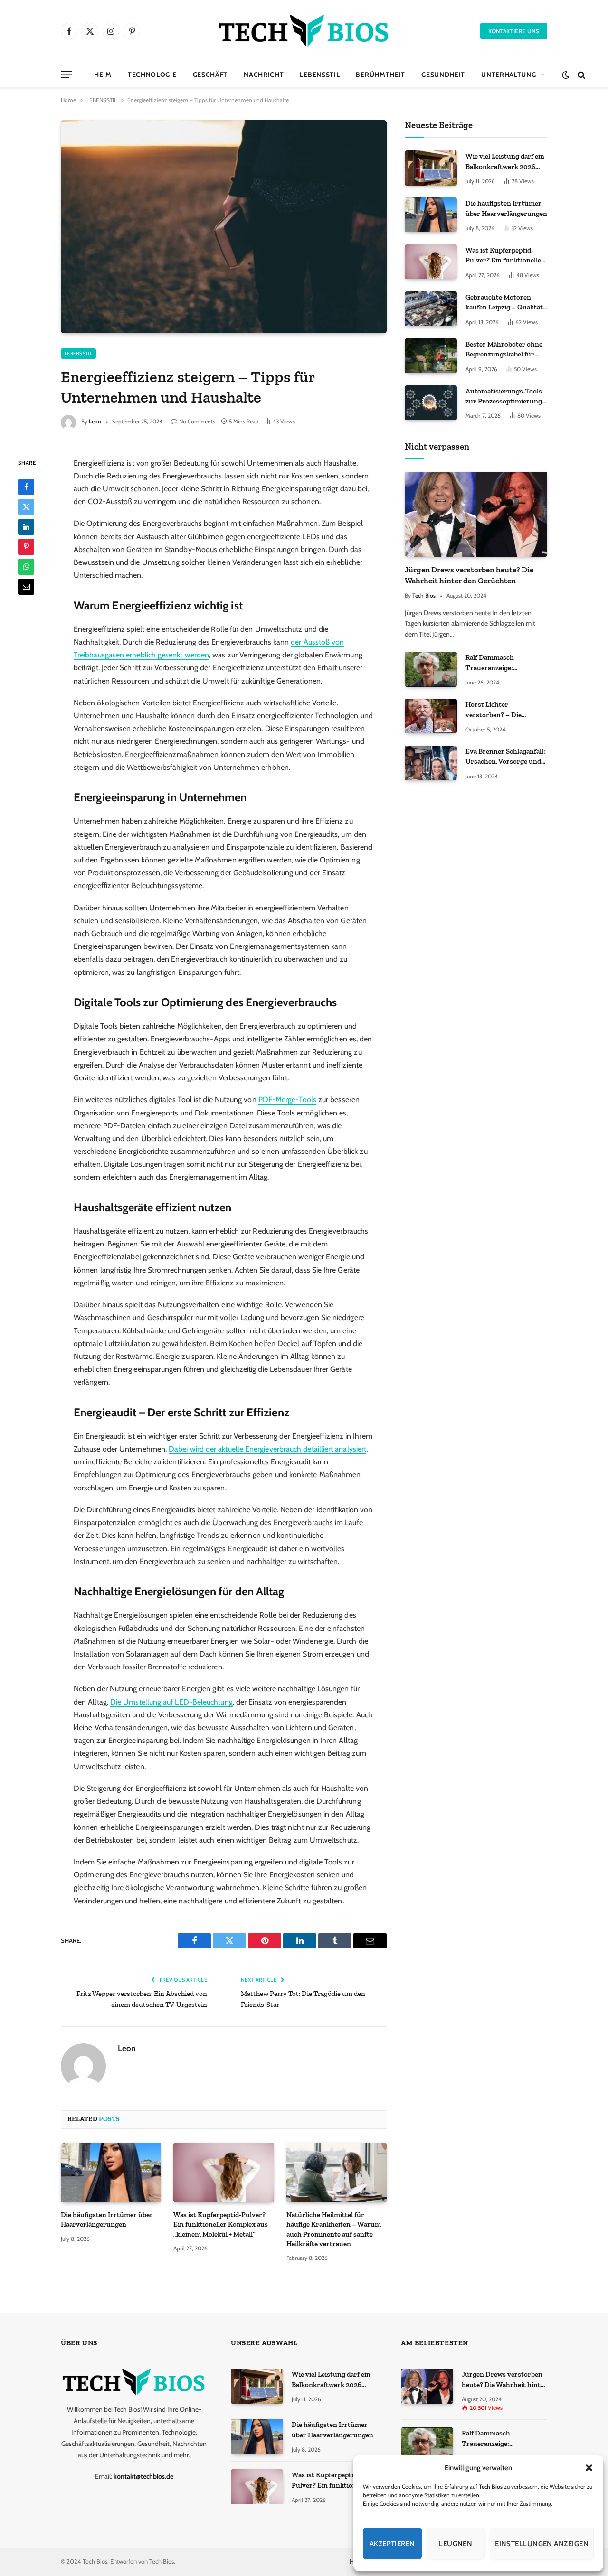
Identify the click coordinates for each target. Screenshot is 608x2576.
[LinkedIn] (26, 526)
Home (68, 100)
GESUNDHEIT (443, 75)
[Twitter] (26, 506)
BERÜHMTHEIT (380, 75)
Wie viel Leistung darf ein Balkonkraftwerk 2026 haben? (505, 162)
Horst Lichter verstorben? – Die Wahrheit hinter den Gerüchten (498, 710)
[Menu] (66, 75)
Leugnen (456, 2544)
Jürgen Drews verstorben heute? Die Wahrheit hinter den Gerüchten (469, 575)
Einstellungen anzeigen (542, 2544)
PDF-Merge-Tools (287, 1100)
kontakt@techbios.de (143, 2476)
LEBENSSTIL (320, 75)
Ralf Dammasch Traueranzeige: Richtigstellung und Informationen (496, 663)
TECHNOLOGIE (152, 75)
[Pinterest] (26, 546)
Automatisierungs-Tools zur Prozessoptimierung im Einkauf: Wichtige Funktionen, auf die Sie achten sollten (504, 397)
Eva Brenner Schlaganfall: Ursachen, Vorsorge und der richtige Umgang (505, 757)
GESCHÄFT (210, 75)
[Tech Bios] (304, 31)
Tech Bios (424, 595)
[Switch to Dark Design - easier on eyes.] (565, 75)
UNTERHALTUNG (508, 75)
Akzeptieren (392, 2544)
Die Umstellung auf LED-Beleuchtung (171, 1702)
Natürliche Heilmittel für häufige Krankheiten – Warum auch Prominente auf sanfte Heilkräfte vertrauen (334, 2229)
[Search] (580, 75)
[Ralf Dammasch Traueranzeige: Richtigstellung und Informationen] (431, 669)
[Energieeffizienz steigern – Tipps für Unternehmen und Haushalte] (224, 226)
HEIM (103, 75)
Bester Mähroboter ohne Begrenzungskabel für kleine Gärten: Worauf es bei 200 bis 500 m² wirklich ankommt (504, 350)
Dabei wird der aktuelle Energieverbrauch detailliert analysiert (267, 1449)
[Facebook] (26, 487)
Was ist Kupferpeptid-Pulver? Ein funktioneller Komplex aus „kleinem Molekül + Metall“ (221, 2225)
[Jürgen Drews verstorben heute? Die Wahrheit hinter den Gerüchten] (476, 514)
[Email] (26, 586)
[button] (589, 2468)
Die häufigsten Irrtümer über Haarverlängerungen (107, 2220)
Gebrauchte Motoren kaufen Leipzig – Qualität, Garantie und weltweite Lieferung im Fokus (505, 303)
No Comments (197, 421)
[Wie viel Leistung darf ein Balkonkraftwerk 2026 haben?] (431, 168)
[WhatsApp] (26, 566)
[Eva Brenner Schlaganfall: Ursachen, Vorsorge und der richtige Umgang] (431, 763)
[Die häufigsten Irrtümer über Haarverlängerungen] (111, 2173)
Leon (95, 421)
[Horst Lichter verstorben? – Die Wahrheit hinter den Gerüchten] (431, 716)
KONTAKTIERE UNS (514, 31)
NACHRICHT (264, 75)
